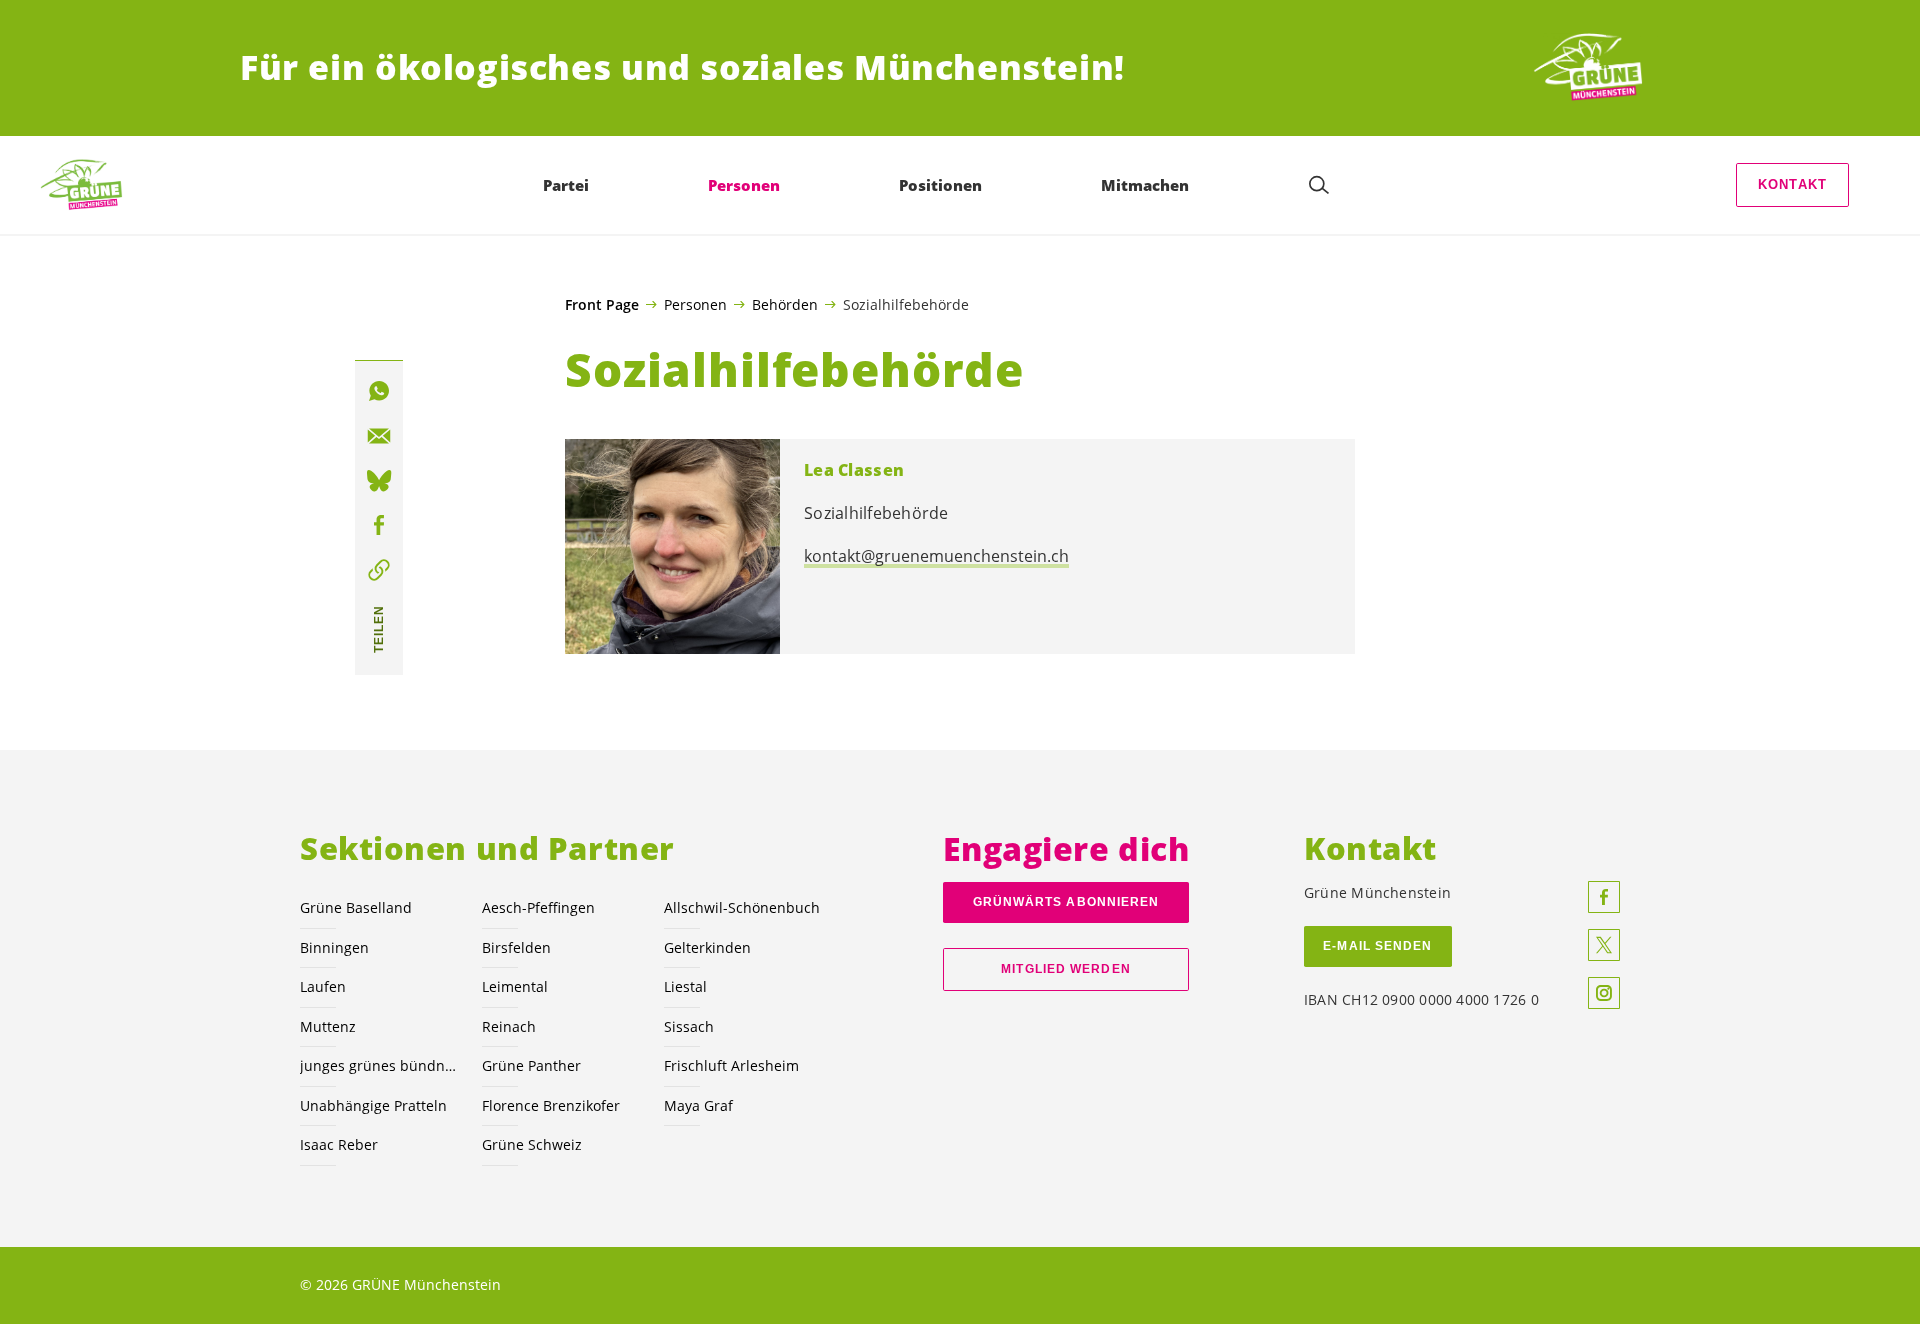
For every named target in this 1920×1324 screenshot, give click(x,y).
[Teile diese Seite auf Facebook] (379, 526)
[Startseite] (1606, 68)
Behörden (785, 304)
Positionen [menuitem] (940, 185)
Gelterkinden (707, 947)
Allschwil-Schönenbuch (742, 907)
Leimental (515, 986)
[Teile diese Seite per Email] (379, 436)
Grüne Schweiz (532, 1144)
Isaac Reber (339, 1144)
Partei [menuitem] (566, 185)
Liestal (685, 986)
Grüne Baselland (356, 907)
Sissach (689, 1026)
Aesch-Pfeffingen (538, 907)
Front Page (602, 305)
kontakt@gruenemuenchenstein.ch (936, 556)
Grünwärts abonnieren (1066, 902)
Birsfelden (516, 947)
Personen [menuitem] (744, 185)
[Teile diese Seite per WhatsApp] (379, 391)
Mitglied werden (1065, 969)
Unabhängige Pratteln (373, 1105)
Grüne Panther (531, 1065)
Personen (695, 304)
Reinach (509, 1026)
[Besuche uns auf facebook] (1604, 897)
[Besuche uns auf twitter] (1604, 945)
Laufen (323, 986)
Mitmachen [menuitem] (1145, 185)
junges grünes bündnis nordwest (379, 1065)
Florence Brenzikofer (551, 1105)
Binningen (334, 947)
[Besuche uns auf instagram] (1604, 993)
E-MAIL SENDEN (1377, 946)
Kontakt (1792, 184)
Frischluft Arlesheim (731, 1065)
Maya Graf (698, 1105)
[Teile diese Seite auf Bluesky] (379, 481)
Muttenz (328, 1026)
